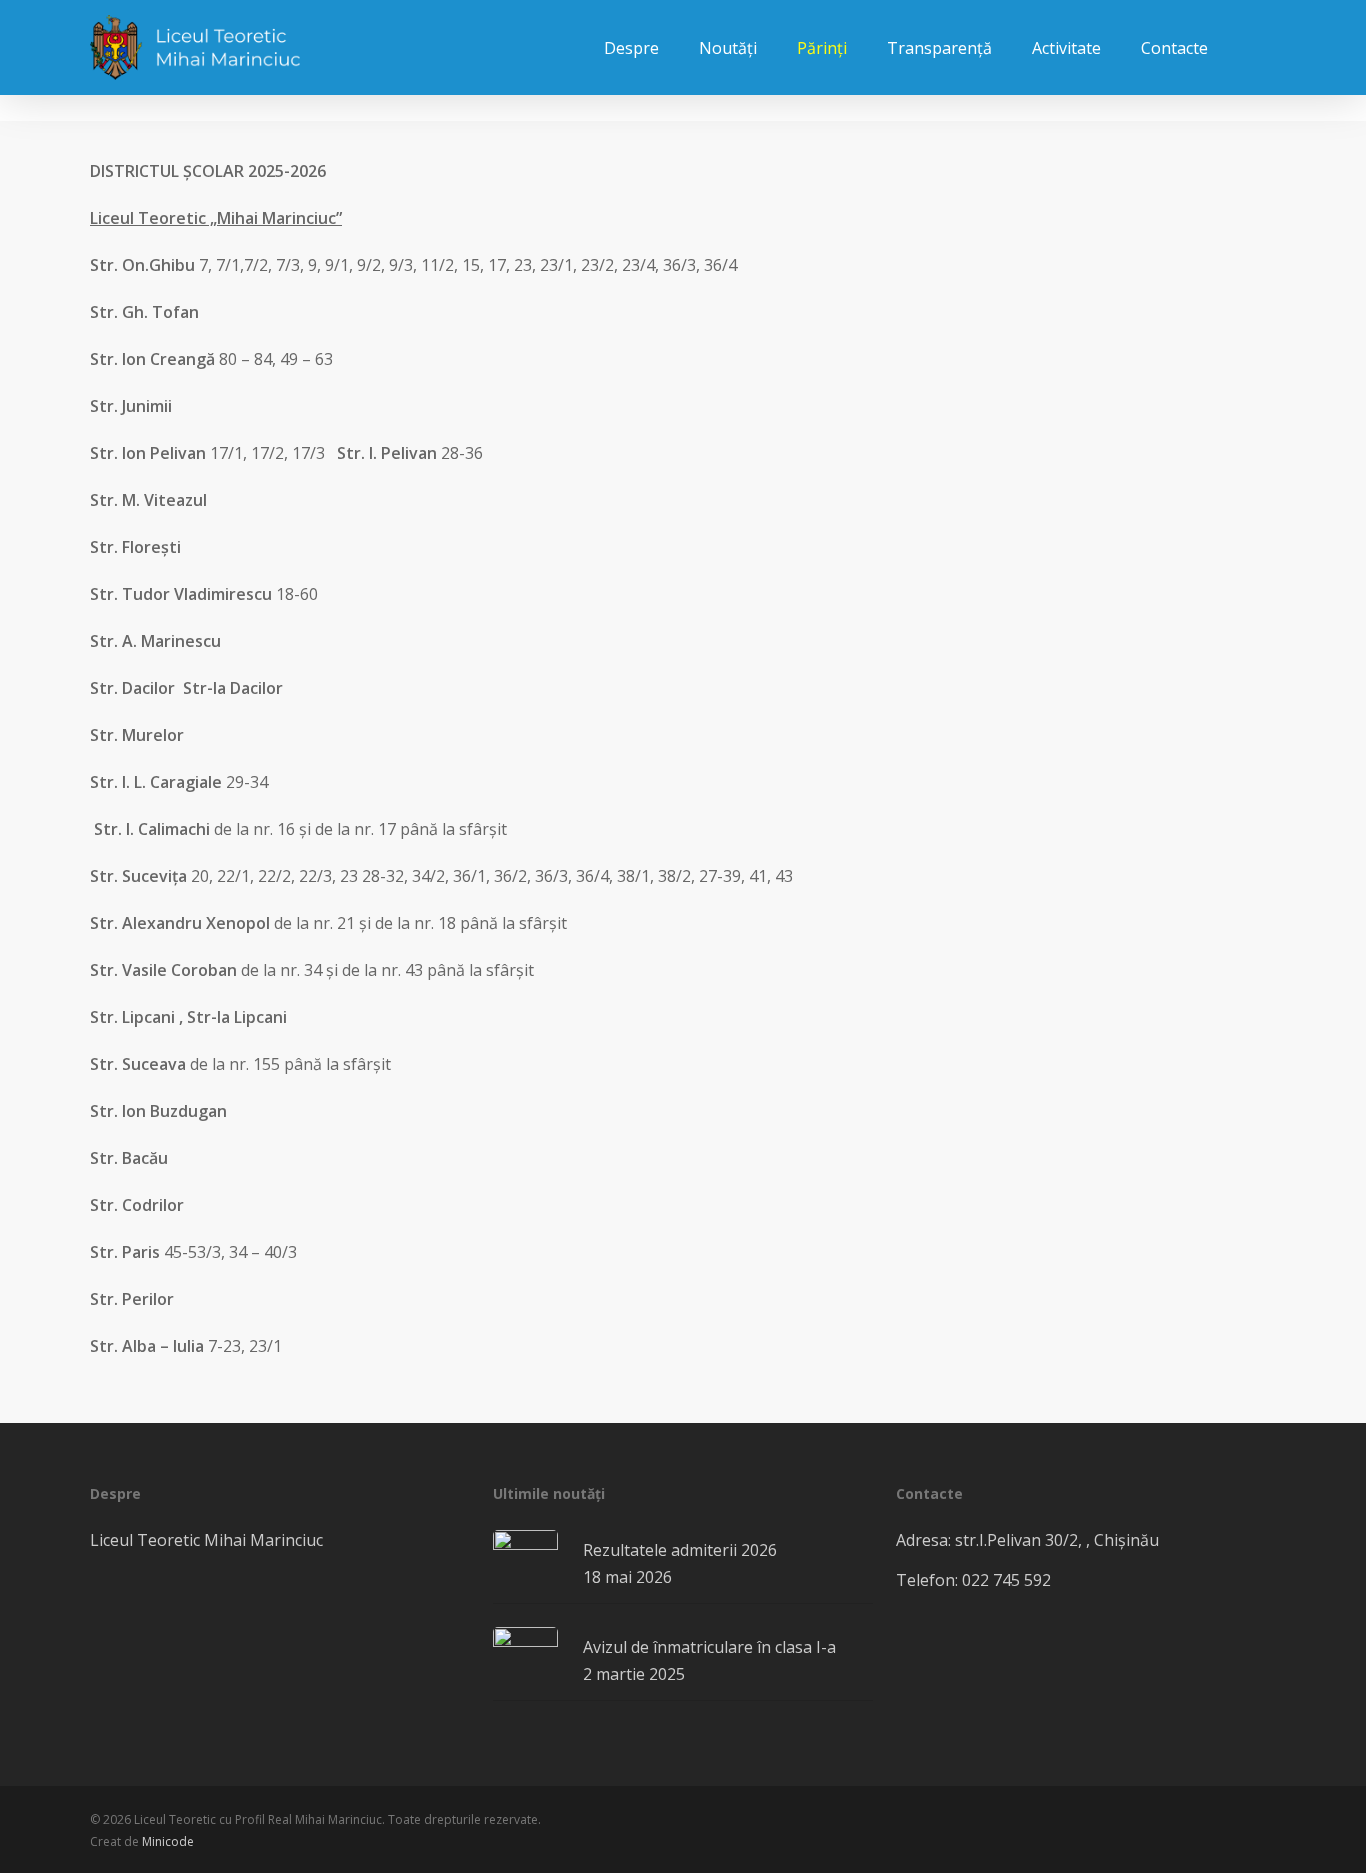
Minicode (168, 1841)
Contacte (1174, 48)
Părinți (822, 48)
